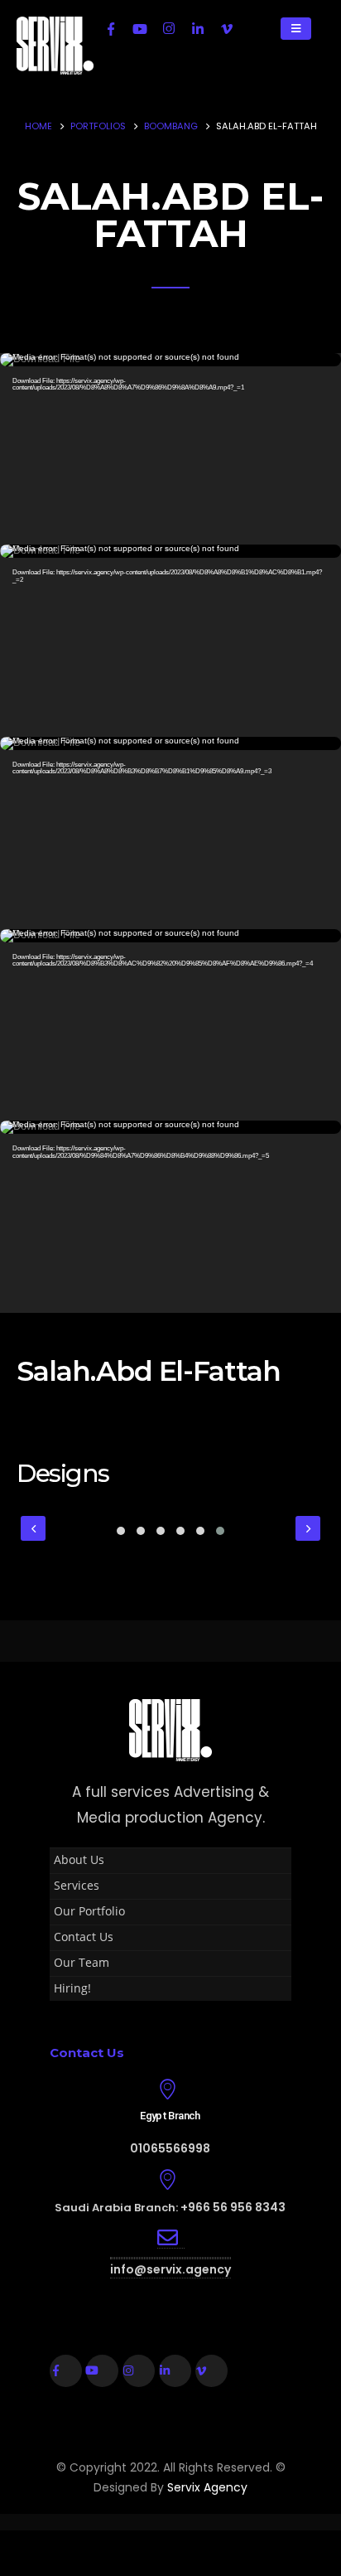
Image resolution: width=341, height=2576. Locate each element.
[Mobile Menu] (296, 29)
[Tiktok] (256, 28)
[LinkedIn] (198, 28)
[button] (121, 1531)
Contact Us (84, 1937)
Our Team (82, 1962)
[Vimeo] (227, 28)
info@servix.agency (170, 2269)
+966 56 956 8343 (233, 2207)
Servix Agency (207, 2487)
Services (77, 1885)
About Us (79, 1859)
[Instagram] (169, 28)
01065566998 (170, 2148)
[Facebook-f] (66, 2371)
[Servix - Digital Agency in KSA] (55, 46)
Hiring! (72, 1988)
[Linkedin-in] (175, 2371)
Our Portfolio (89, 1911)
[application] (170, 449)
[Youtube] (140, 28)
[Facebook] (111, 28)
